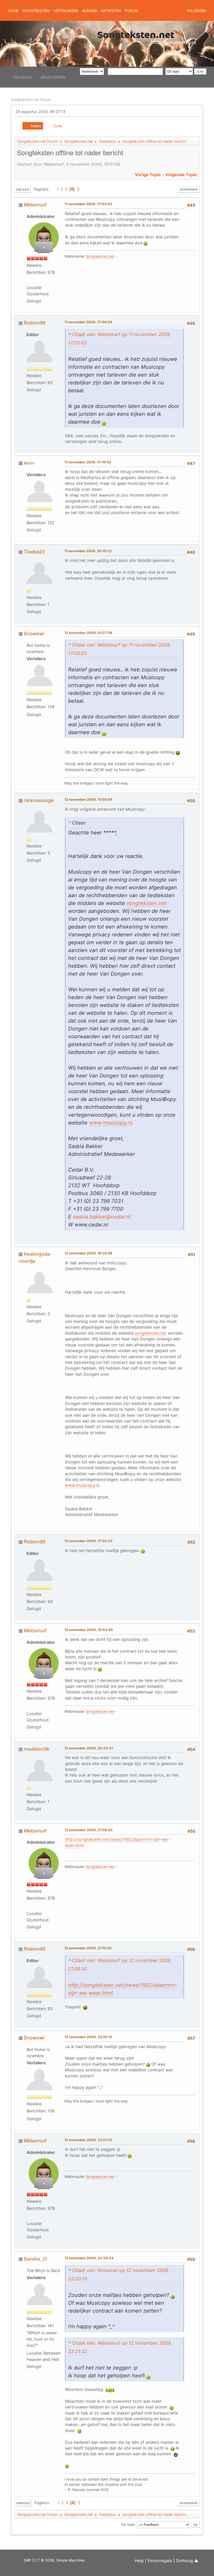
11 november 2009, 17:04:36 (88, 322)
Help (139, 2561)
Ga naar (128, 2524)
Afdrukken (189, 189)
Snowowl (34, 633)
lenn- (29, 462)
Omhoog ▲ (187, 2561)
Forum (131, 11)
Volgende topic (181, 175)
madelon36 (36, 1748)
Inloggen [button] (197, 11)
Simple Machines (70, 2560)
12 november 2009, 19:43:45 (89, 1630)
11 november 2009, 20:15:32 (88, 551)
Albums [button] (90, 11)
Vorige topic (148, 175)
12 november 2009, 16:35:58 (88, 1253)
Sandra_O (35, 2258)
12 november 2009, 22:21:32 (88, 2140)
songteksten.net (147, 903)
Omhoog (23, 2503)
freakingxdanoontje (35, 1257)
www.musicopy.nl (111, 1123)
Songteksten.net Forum (31, 99)
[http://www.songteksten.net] (37, 280)
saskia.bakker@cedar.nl (102, 1217)
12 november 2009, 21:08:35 (88, 1830)
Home (13, 11)
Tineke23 (34, 551)
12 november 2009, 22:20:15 (88, 2037)
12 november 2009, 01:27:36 (88, 633)
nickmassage (39, 800)
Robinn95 (35, 322)
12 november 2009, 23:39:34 (89, 2258)
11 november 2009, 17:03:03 (88, 204)
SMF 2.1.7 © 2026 (39, 2560)
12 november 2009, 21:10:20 (88, 1948)
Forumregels (160, 2561)
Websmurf (35, 204)
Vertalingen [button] (66, 11)
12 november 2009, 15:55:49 (88, 799)
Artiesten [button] (111, 11)
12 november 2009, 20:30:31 (89, 1748)
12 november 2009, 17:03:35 (88, 1541)
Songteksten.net (100, 256)
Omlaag (22, 189)
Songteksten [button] (36, 11)
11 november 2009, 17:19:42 (88, 462)
